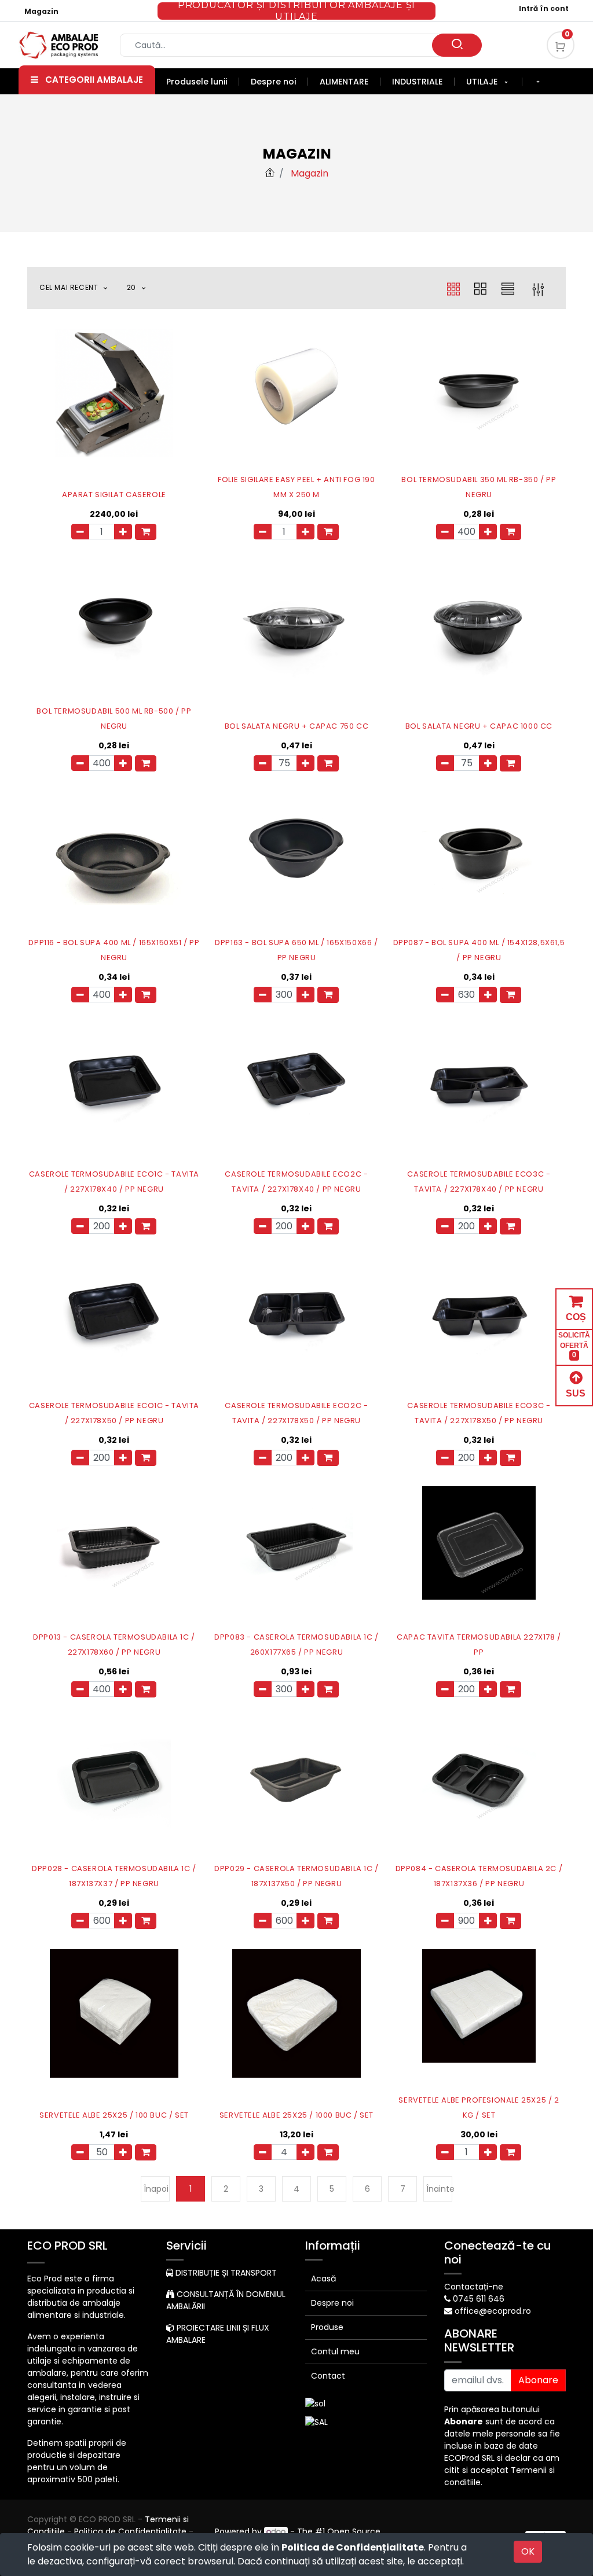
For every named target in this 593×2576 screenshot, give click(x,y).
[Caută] (457, 45)
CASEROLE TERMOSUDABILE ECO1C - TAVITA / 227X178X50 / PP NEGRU (114, 1413)
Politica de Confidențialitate (353, 2547)
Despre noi (332, 2303)
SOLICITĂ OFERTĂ (574, 1345)
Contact (328, 2376)
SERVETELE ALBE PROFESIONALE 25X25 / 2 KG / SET (479, 2108)
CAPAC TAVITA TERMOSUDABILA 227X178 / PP (479, 1645)
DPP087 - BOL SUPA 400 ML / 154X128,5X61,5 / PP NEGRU (479, 950)
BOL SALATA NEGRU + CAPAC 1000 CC (479, 726)
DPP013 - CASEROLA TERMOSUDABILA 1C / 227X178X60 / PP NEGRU (114, 1645)
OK (528, 2551)
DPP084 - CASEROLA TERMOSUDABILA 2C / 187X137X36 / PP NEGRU (479, 1876)
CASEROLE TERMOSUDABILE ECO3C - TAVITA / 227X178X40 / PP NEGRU (479, 1182)
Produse (327, 2327)
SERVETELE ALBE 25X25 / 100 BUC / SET (114, 2115)
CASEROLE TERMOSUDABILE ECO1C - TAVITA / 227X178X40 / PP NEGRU (114, 1182)
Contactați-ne (474, 2287)
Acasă (323, 2279)
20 (133, 287)
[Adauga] (123, 532)
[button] (538, 82)
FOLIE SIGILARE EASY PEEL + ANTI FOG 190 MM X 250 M (296, 487)
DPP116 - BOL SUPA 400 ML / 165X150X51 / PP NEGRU (114, 950)
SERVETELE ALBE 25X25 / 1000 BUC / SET (296, 2115)
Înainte (439, 2189)
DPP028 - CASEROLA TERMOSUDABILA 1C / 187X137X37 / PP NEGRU (114, 1876)
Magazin (41, 11)
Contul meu (335, 2351)
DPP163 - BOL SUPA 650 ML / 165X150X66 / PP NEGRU (296, 950)
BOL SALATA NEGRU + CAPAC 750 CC (297, 726)
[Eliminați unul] (80, 532)
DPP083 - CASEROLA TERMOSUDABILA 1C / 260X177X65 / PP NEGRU (296, 1645)
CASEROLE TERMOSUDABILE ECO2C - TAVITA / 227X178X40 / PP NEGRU (296, 1182)
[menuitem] (203, 82)
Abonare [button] (538, 2380)
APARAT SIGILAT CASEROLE (114, 495)
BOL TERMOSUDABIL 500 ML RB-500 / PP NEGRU (114, 719)
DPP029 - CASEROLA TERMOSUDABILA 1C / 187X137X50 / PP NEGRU (296, 1876)
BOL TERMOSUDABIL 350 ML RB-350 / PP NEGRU (479, 487)
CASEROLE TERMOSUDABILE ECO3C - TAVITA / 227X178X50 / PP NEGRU (479, 1413)
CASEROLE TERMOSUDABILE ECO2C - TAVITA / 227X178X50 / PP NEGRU (296, 1413)
